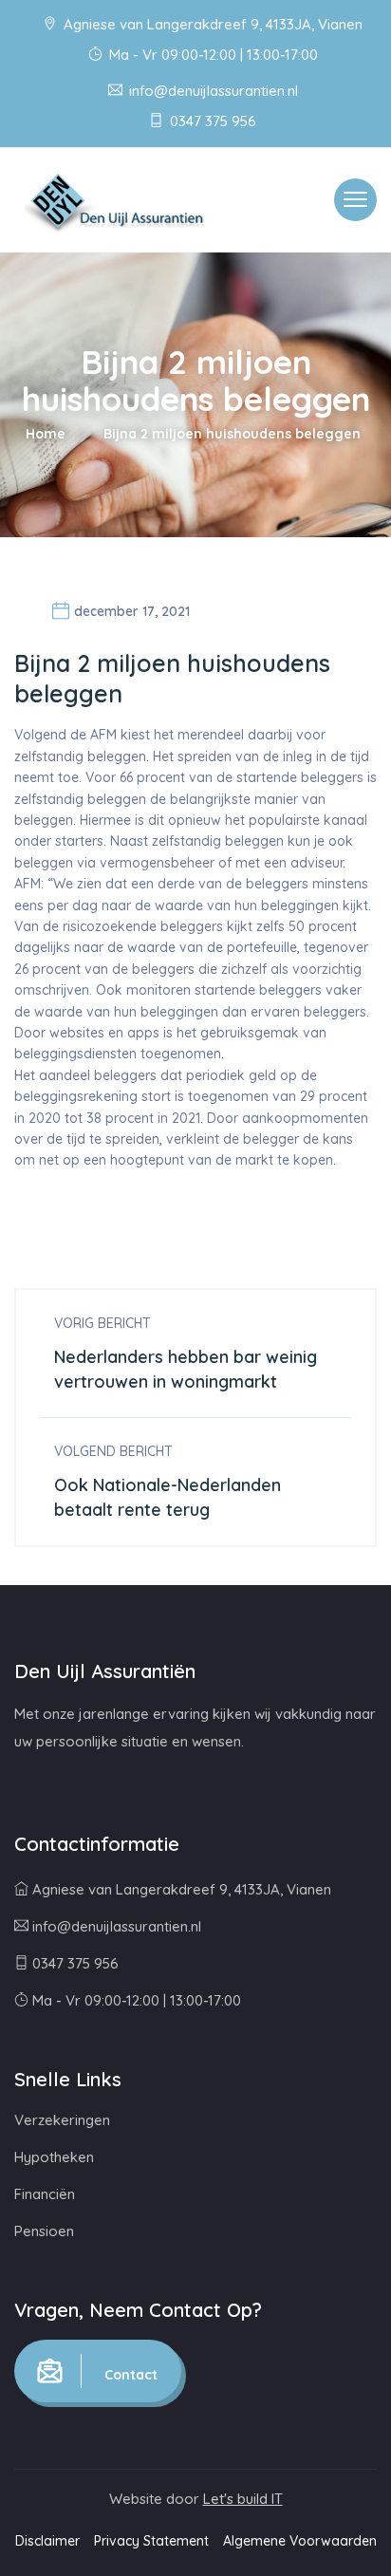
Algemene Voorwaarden (300, 2541)
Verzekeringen (62, 2120)
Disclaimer (47, 2541)
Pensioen (44, 2231)
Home (46, 434)
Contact (129, 2375)
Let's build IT (243, 2499)
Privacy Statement (151, 2541)
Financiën (45, 2194)
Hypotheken (54, 2157)
